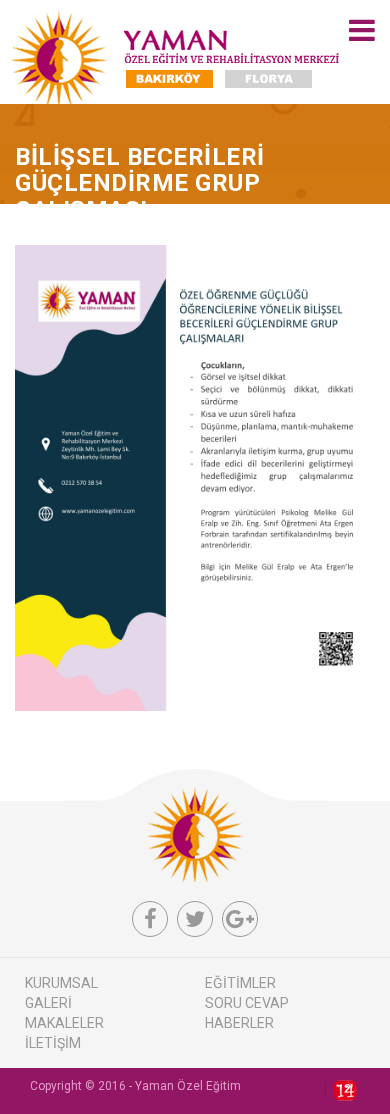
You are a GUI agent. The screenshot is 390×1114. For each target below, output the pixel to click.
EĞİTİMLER (240, 983)
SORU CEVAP (247, 1003)
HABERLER (239, 1023)
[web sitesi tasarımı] (340, 1091)
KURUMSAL (61, 983)
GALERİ (48, 1003)
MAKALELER (64, 1023)
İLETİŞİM (53, 1043)
